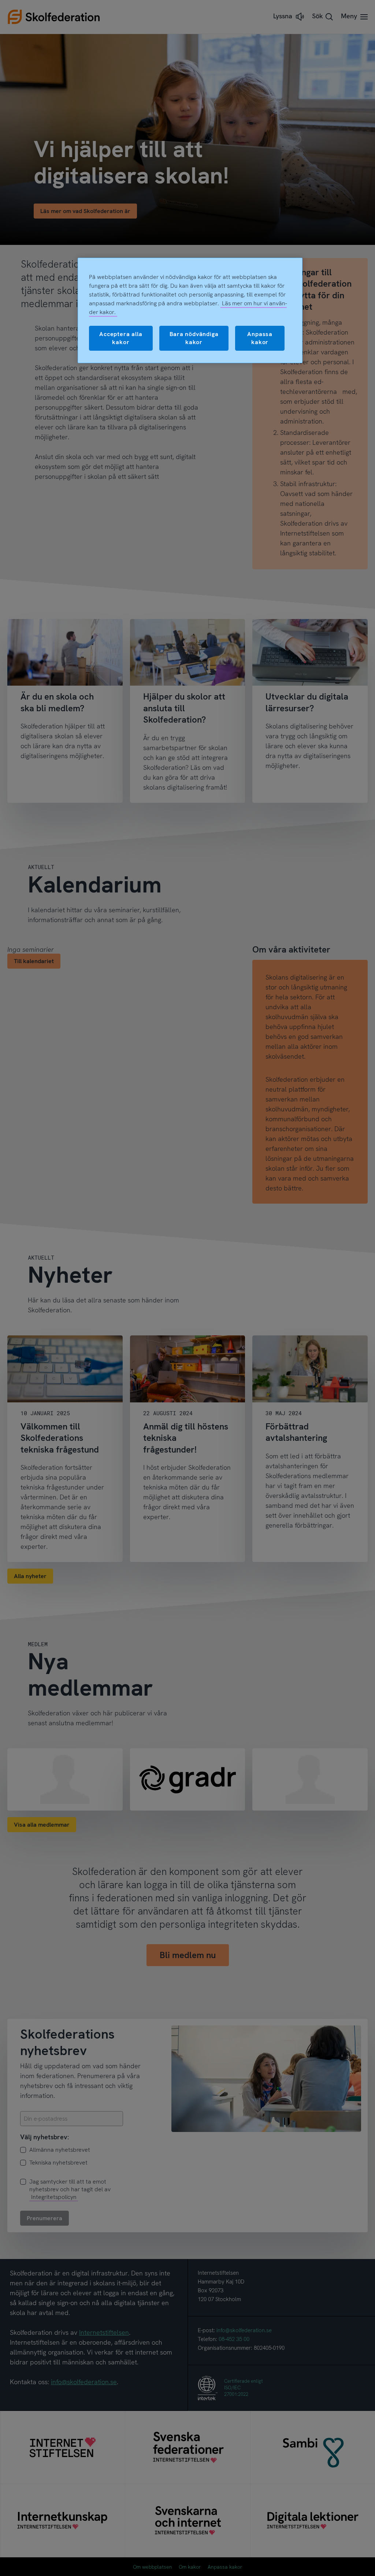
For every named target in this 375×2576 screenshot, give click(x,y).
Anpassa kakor (260, 338)
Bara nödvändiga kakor (194, 338)
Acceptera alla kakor (121, 338)
